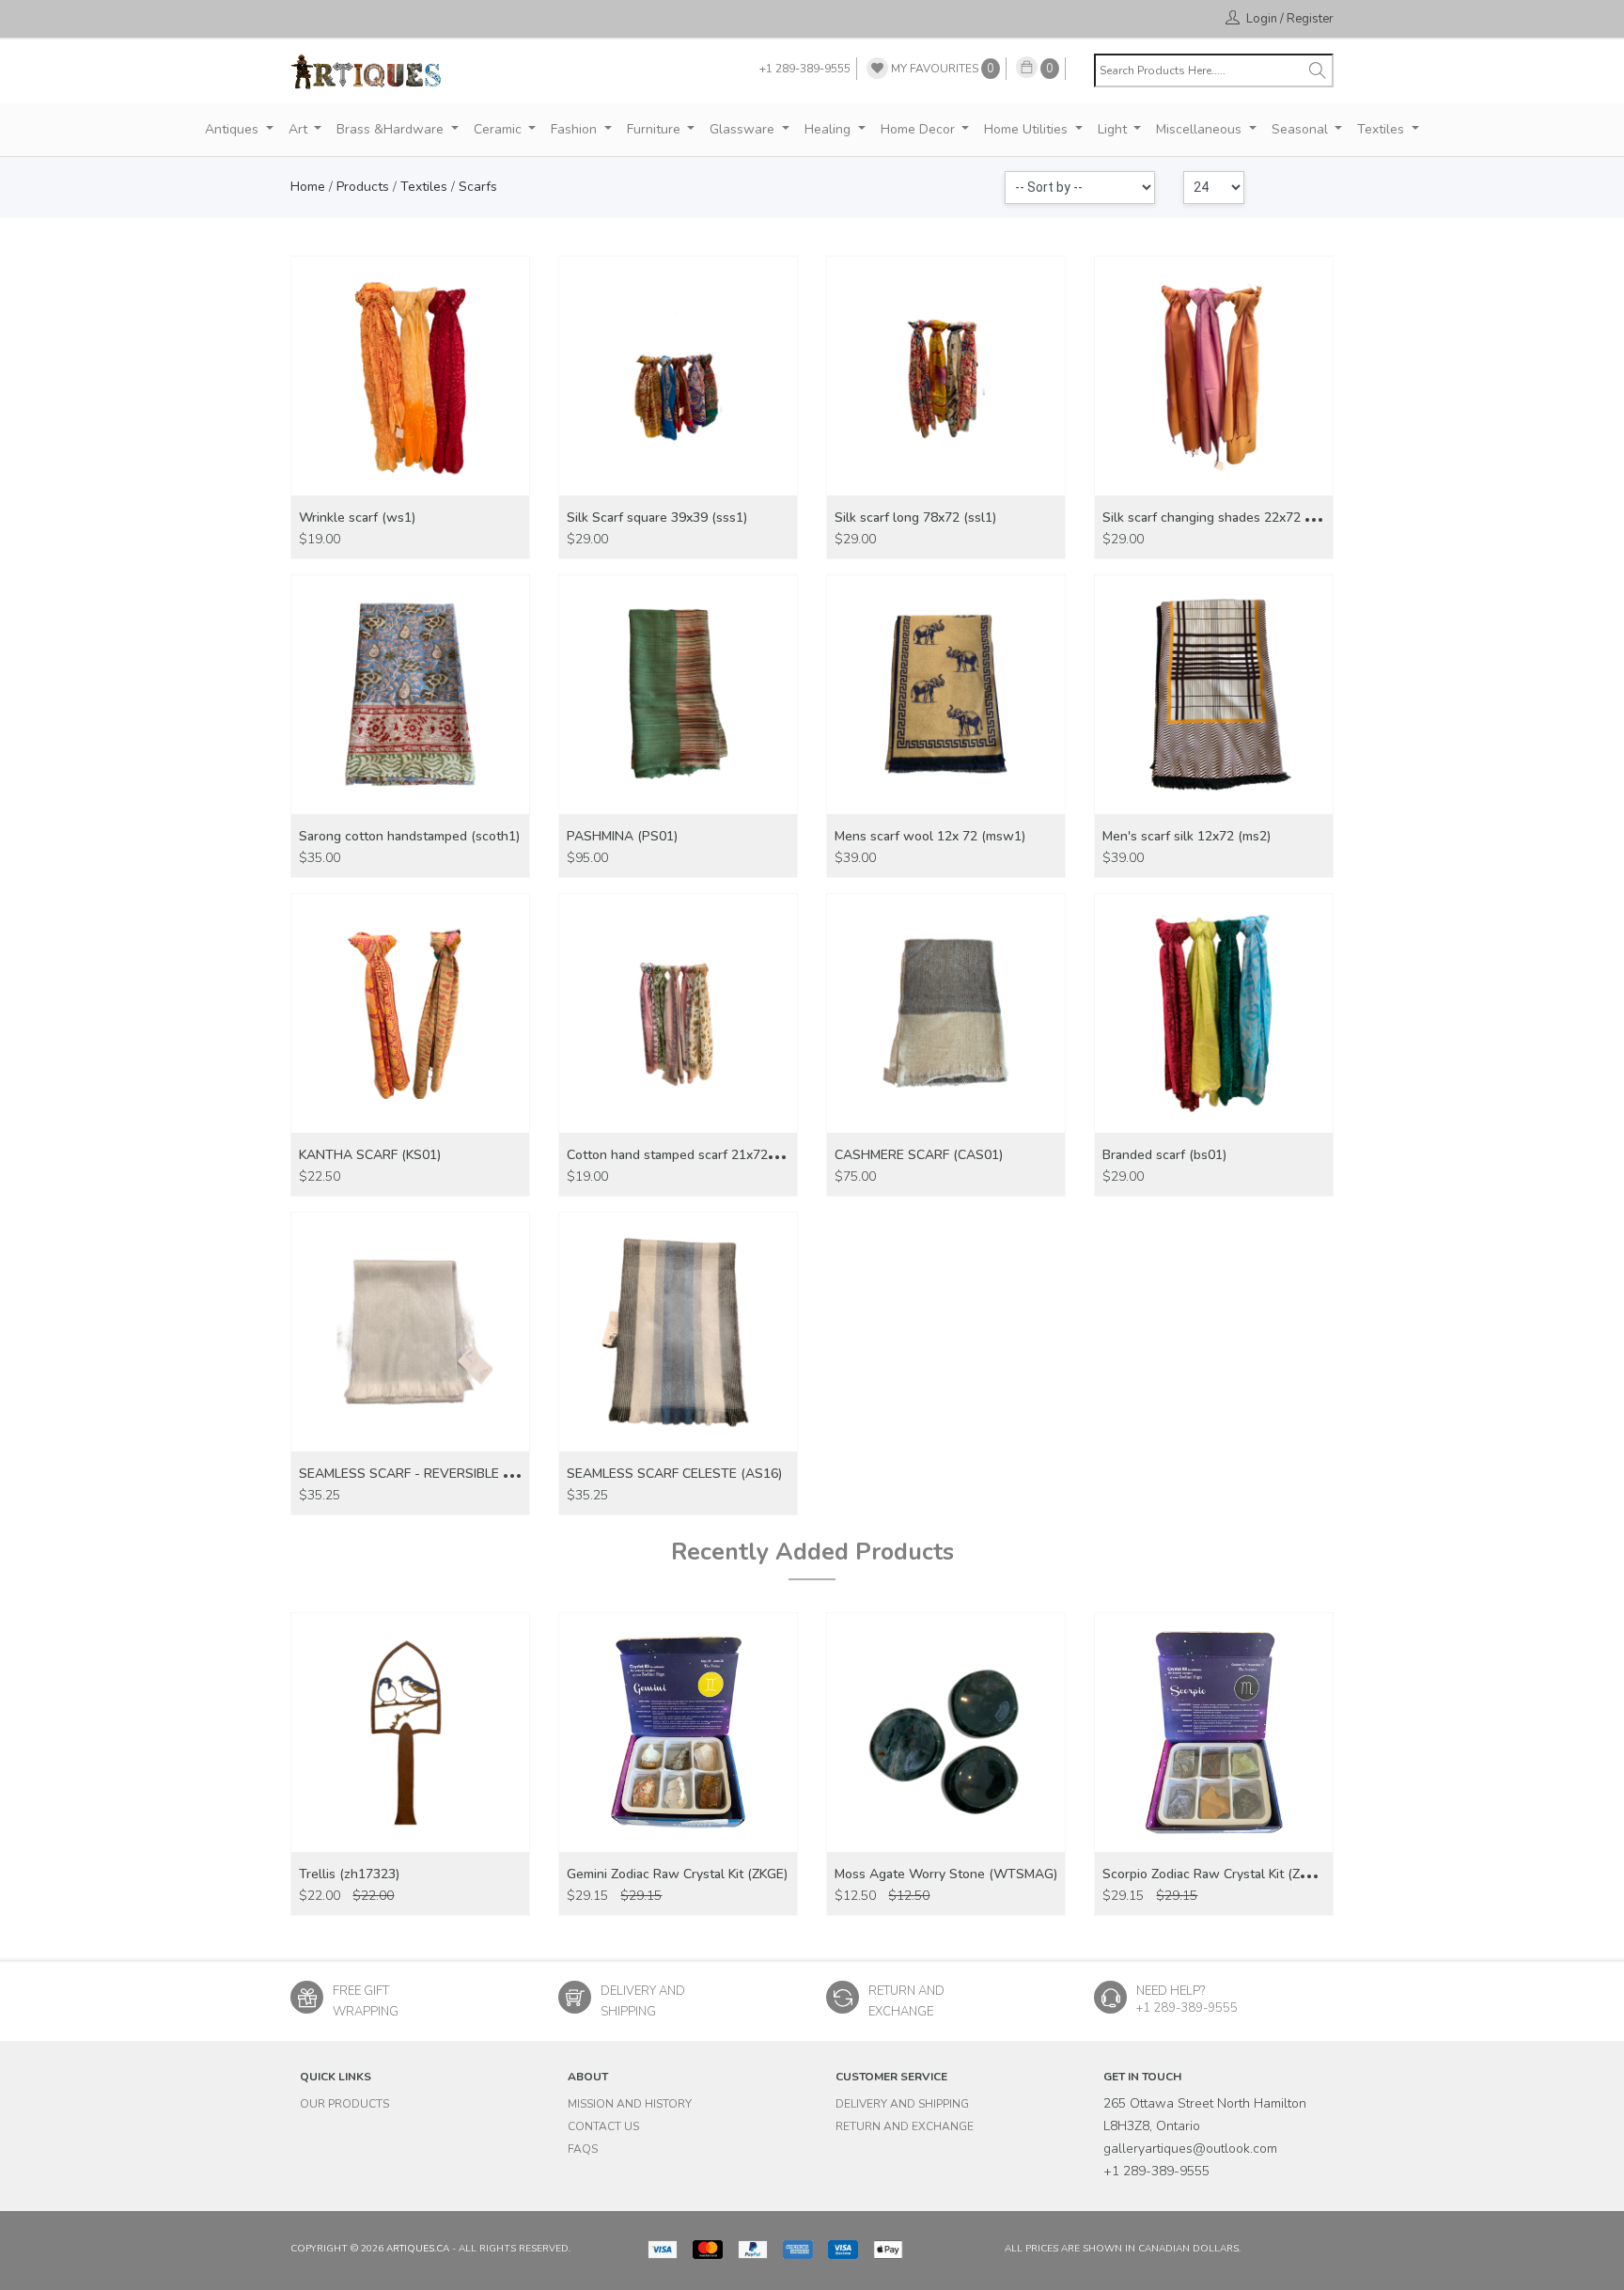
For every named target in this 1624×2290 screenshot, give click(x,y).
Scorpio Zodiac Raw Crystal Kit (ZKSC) (1215, 1874)
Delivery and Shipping (902, 2104)
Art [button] (300, 129)
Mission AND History (630, 2104)
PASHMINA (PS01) (622, 836)
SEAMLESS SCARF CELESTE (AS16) (674, 1474)
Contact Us (603, 2126)
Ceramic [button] (500, 129)
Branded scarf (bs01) (1164, 1155)
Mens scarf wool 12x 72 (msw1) (930, 836)
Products (363, 187)
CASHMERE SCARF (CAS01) (919, 1155)
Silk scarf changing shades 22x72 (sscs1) (1225, 518)
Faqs (583, 2149)
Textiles (424, 187)
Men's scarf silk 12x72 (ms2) (1187, 836)
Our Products (344, 2104)
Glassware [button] (744, 129)
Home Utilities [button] (1028, 129)
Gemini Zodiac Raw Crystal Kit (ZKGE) (677, 1874)
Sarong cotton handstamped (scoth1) (409, 836)
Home (308, 187)
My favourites (941, 69)
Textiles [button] (1382, 129)
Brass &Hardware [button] (392, 129)
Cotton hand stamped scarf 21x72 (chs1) (687, 1155)
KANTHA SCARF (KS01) (370, 1155)
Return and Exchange (905, 2126)
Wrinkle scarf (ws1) (357, 518)
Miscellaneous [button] (1201, 129)
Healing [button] (829, 129)
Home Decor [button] (920, 129)
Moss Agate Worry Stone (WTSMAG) (946, 1874)
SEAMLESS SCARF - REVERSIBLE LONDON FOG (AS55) (466, 1474)
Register (1310, 19)
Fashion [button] (576, 129)
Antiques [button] (234, 129)
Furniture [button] (656, 129)
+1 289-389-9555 (805, 69)
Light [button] (1114, 129)
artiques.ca (418, 2249)
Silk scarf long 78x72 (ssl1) (915, 518)
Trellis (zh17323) (349, 1874)
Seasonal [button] (1302, 129)
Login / (1265, 19)
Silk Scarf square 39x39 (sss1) (657, 518)
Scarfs (478, 187)
